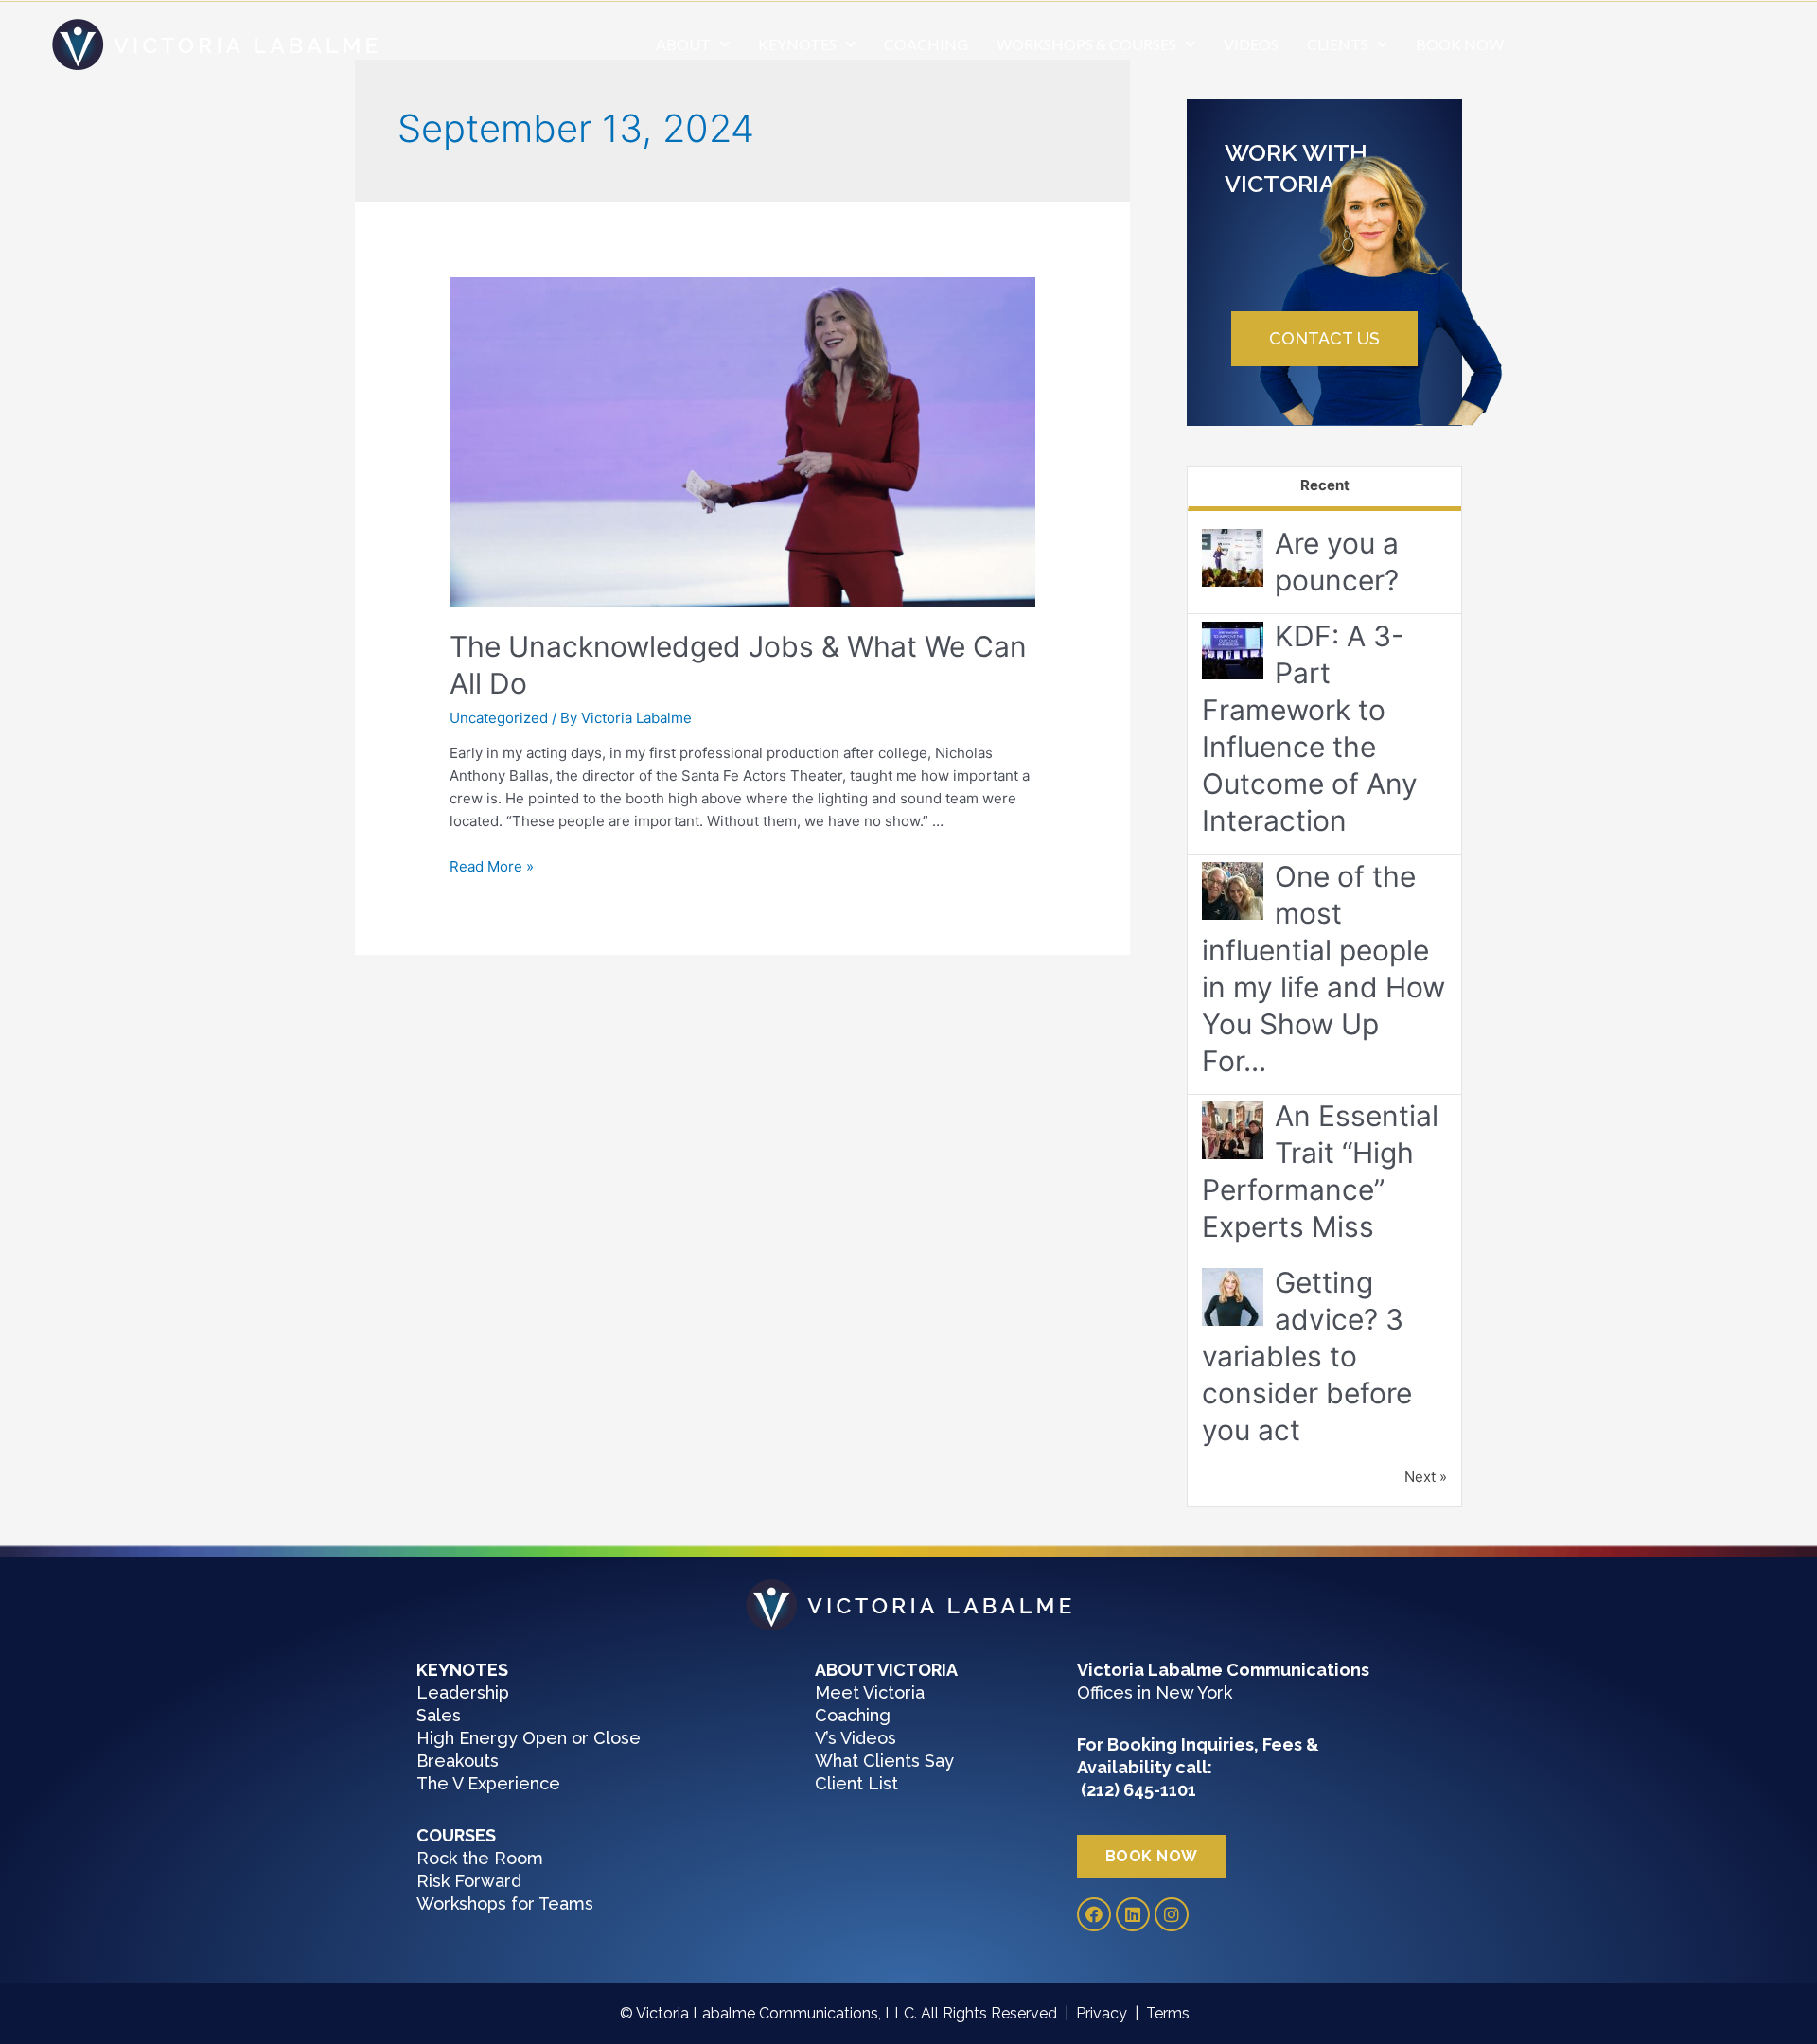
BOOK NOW (1460, 44)
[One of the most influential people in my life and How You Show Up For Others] (1233, 891)
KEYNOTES (797, 44)
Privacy (1105, 2013)
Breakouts (458, 1761)
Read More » (492, 866)
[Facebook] (1094, 1914)
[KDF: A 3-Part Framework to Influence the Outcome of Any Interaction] (1233, 651)
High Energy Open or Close (529, 1738)
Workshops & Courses (1086, 44)
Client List (856, 1783)
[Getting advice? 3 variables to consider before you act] (1233, 1298)
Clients (1338, 44)
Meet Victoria (870, 1692)
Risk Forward (469, 1881)
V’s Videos (856, 1738)
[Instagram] (1172, 1914)
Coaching (926, 44)
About (683, 44)
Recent (1325, 485)
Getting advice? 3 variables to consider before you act (1307, 1356)
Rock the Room (480, 1858)
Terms (1172, 2013)
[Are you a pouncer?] (1233, 559)
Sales (439, 1715)
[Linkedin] (1133, 1914)
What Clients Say (884, 1761)
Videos (1251, 44)
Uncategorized (499, 718)
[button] (1324, 339)
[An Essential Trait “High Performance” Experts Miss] (1233, 1131)
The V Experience (488, 1783)
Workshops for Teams (505, 1903)
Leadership (463, 1692)
